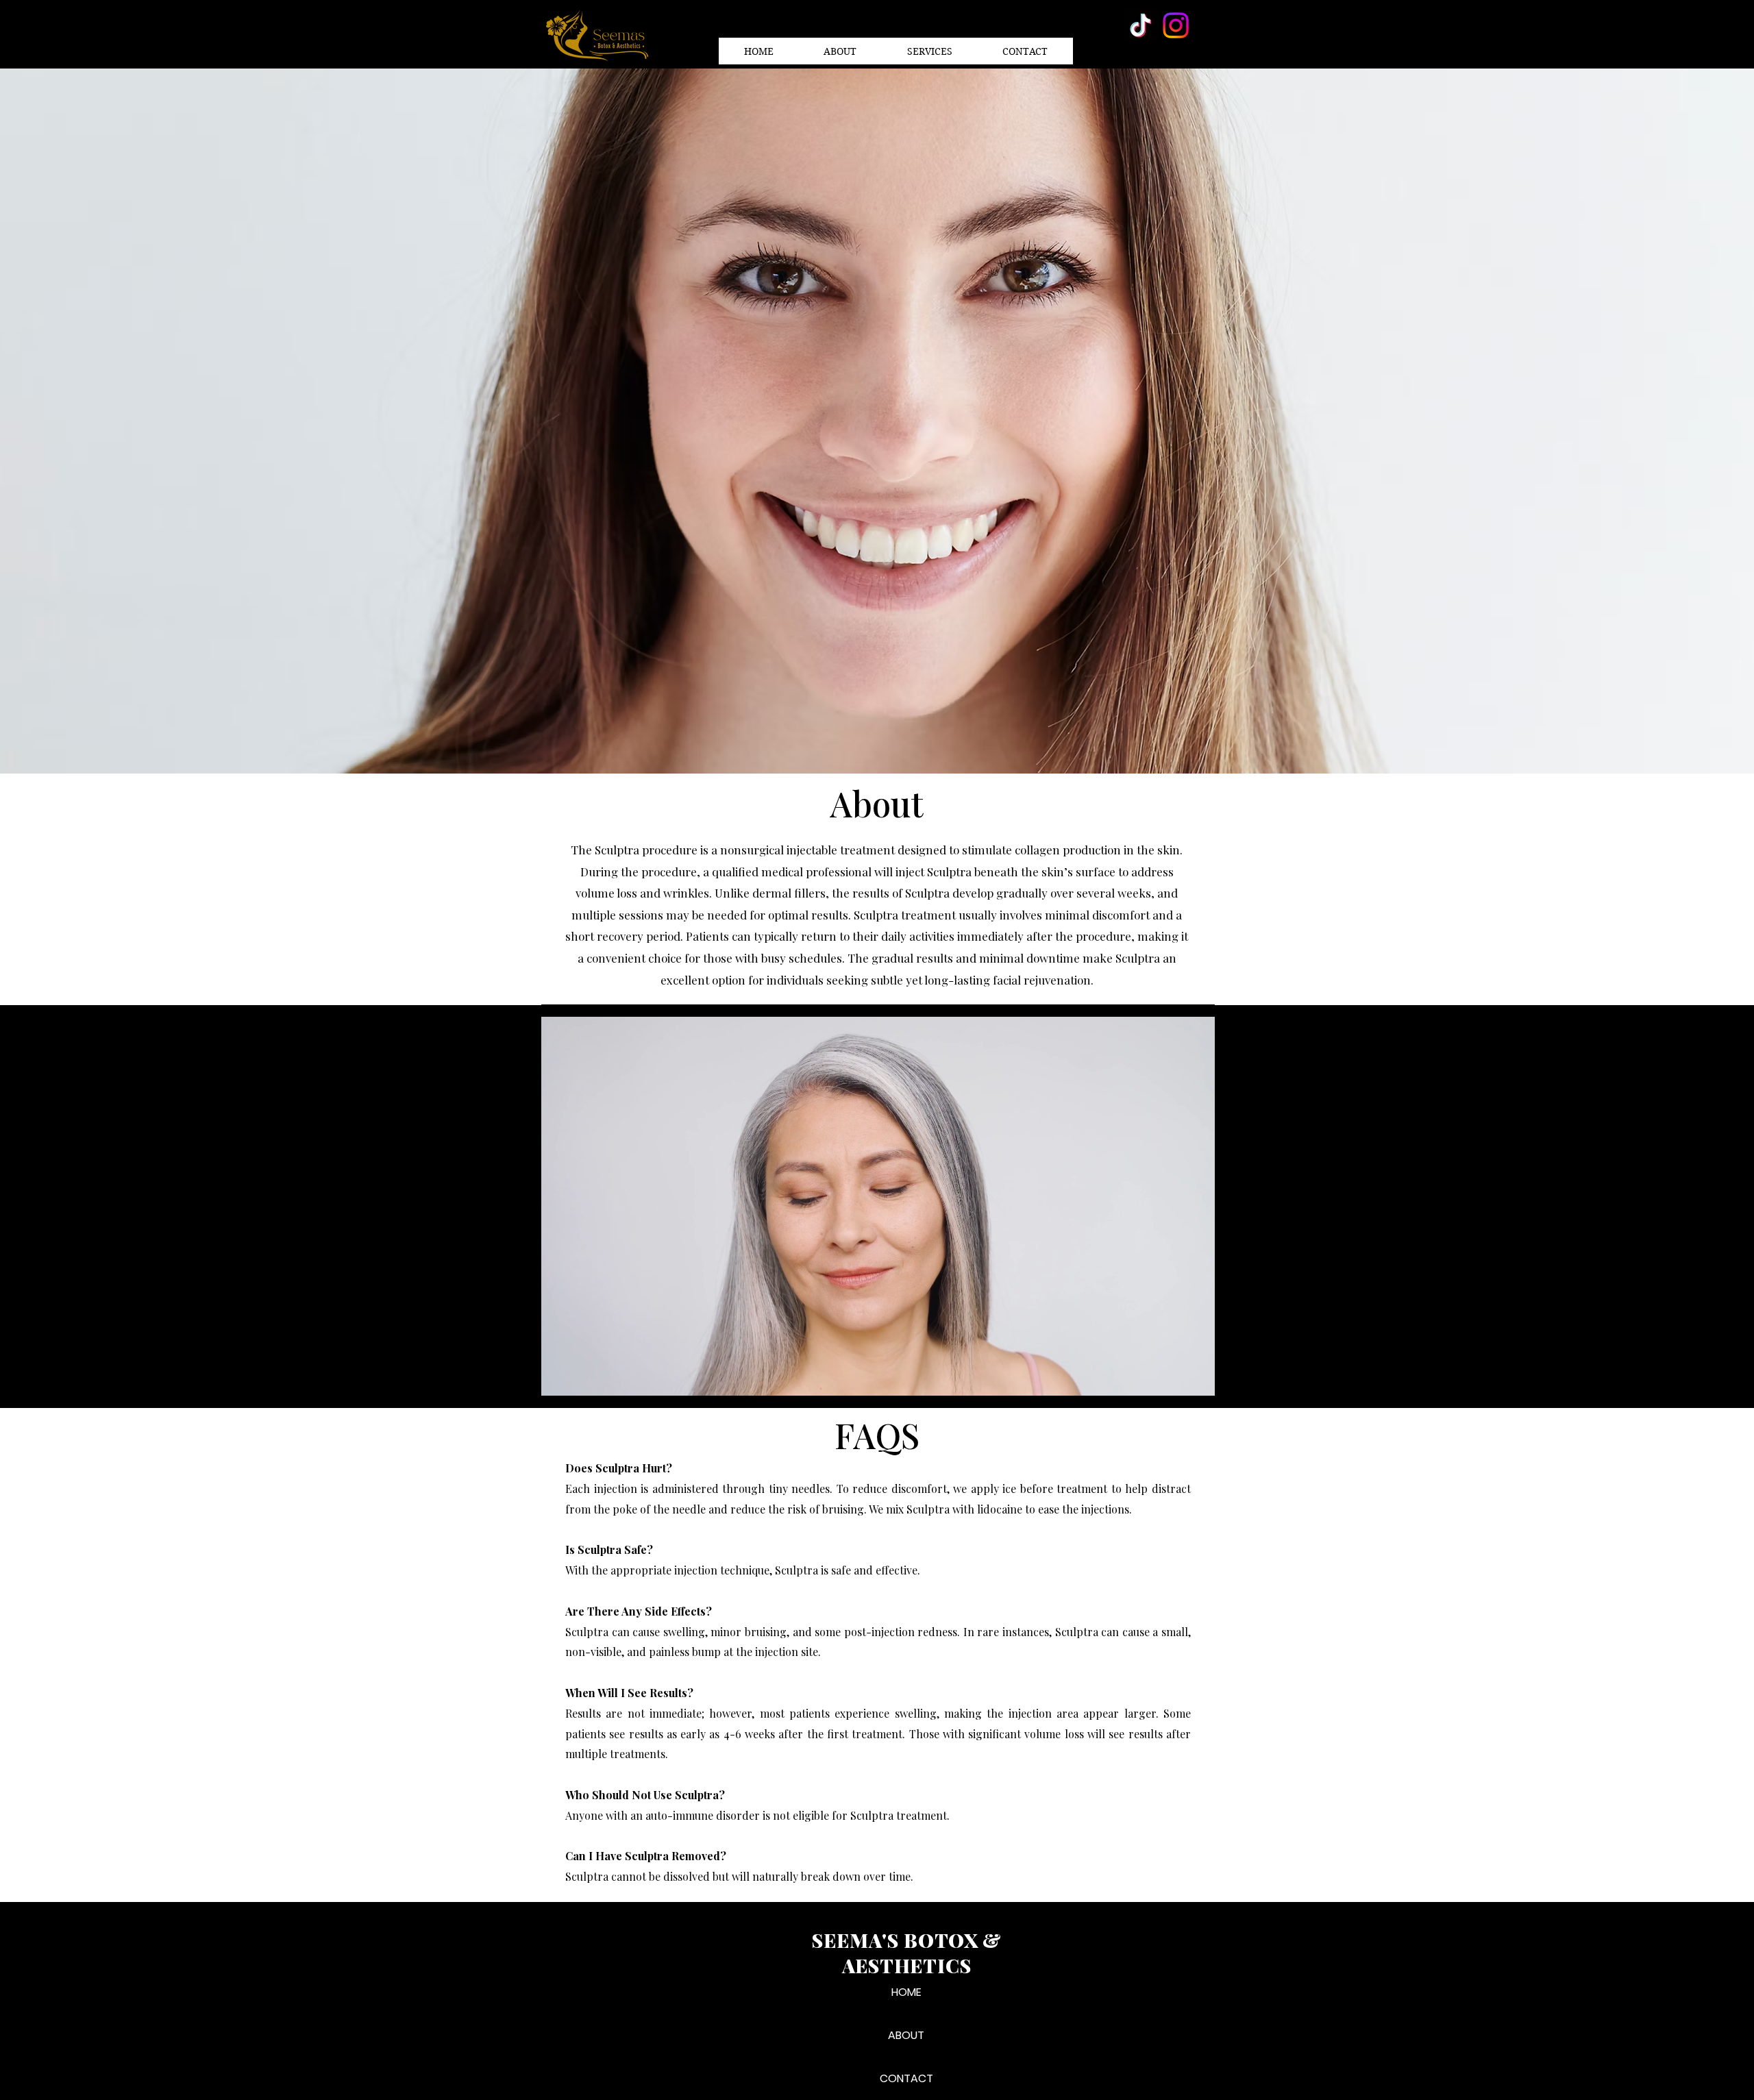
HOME (906, 1992)
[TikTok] (1141, 25)
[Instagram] (1176, 25)
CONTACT (906, 2078)
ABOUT (906, 2035)
